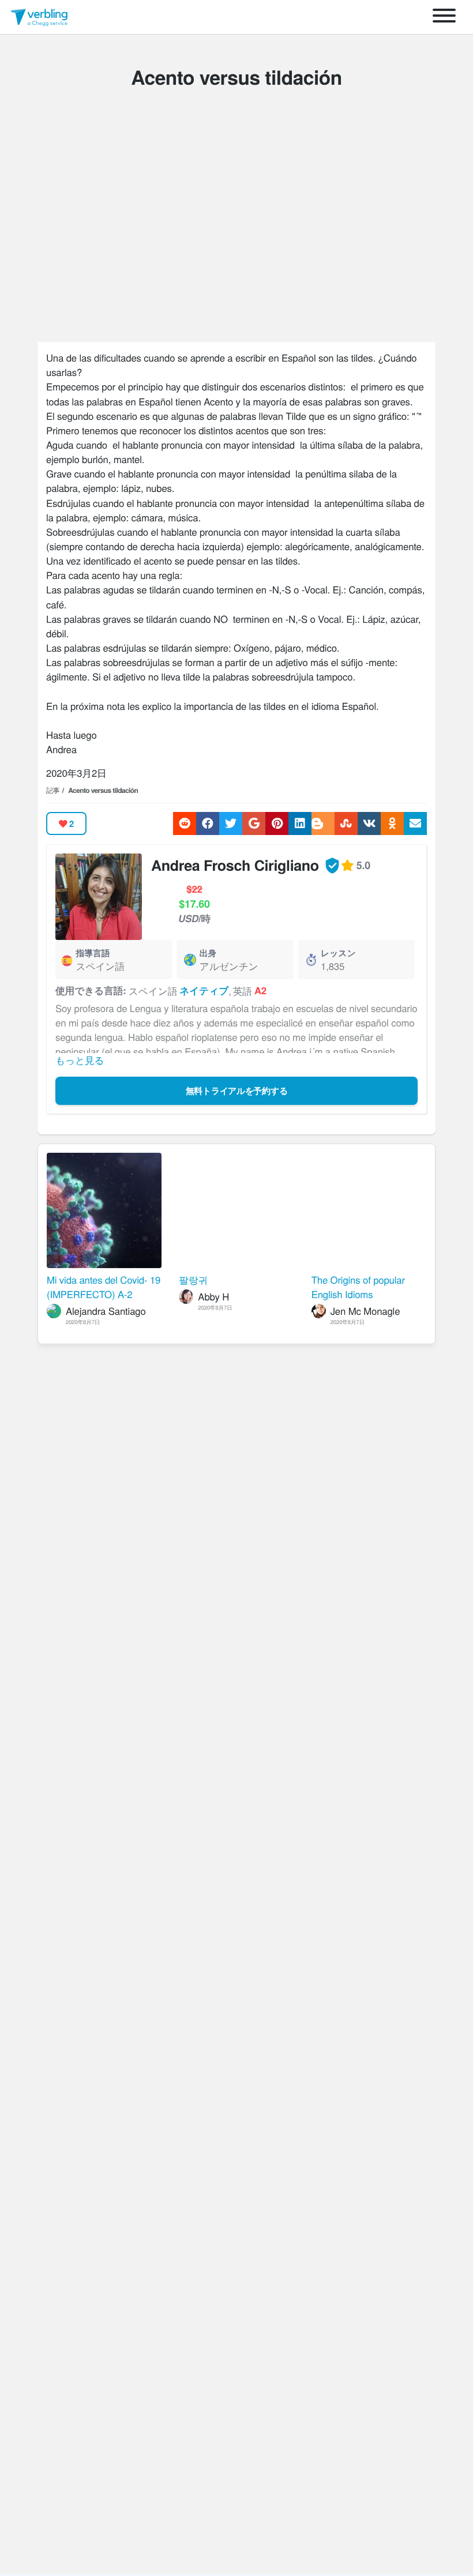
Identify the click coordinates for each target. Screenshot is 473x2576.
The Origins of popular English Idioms (358, 1287)
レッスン (338, 953)
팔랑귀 (193, 1280)
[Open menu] (444, 17)
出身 (208, 953)
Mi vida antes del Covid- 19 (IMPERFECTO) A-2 (104, 1287)
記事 (53, 790)
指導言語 (93, 953)
